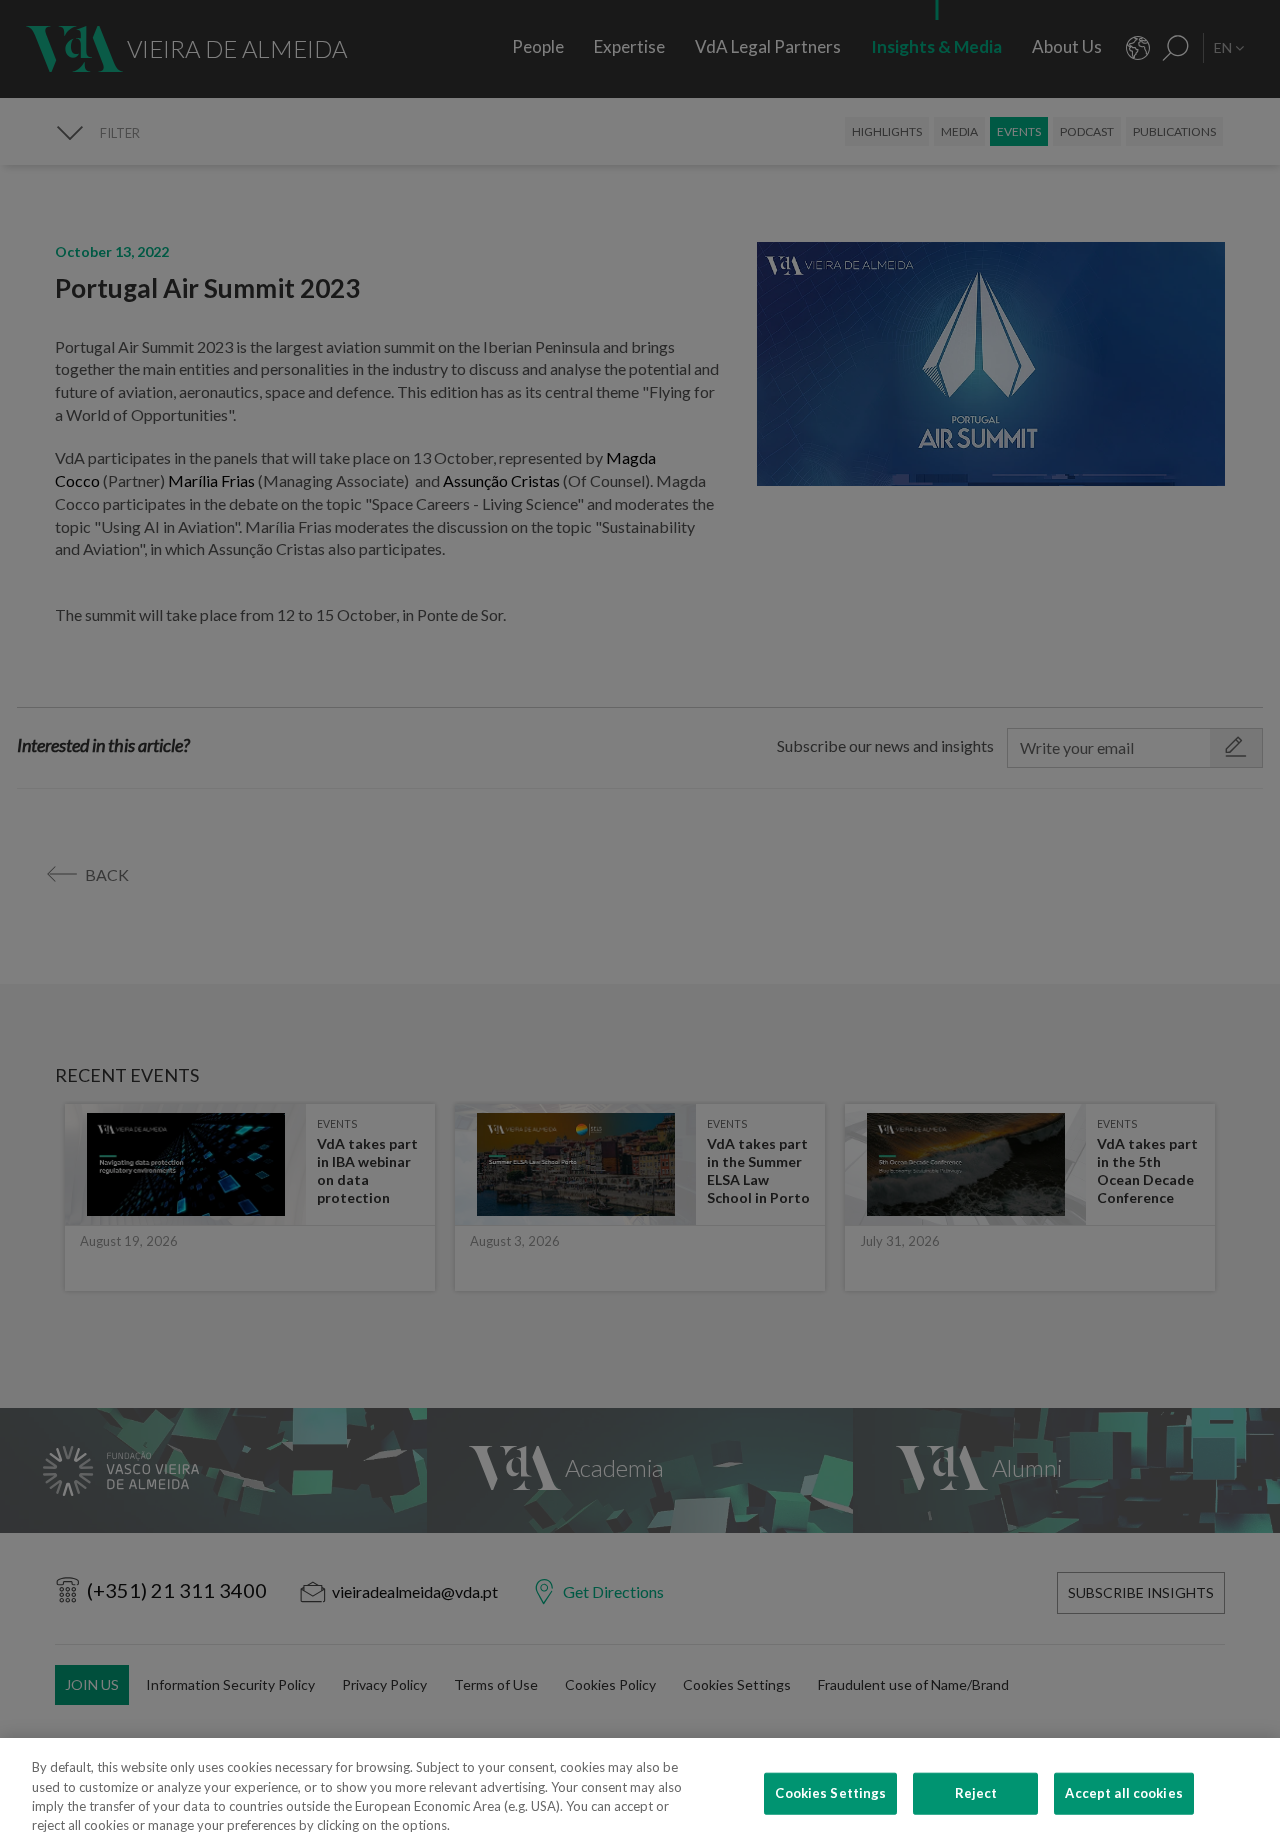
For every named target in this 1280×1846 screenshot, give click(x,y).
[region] (640, 1792)
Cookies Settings (830, 1793)
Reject (976, 1793)
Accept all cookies (1123, 1793)
